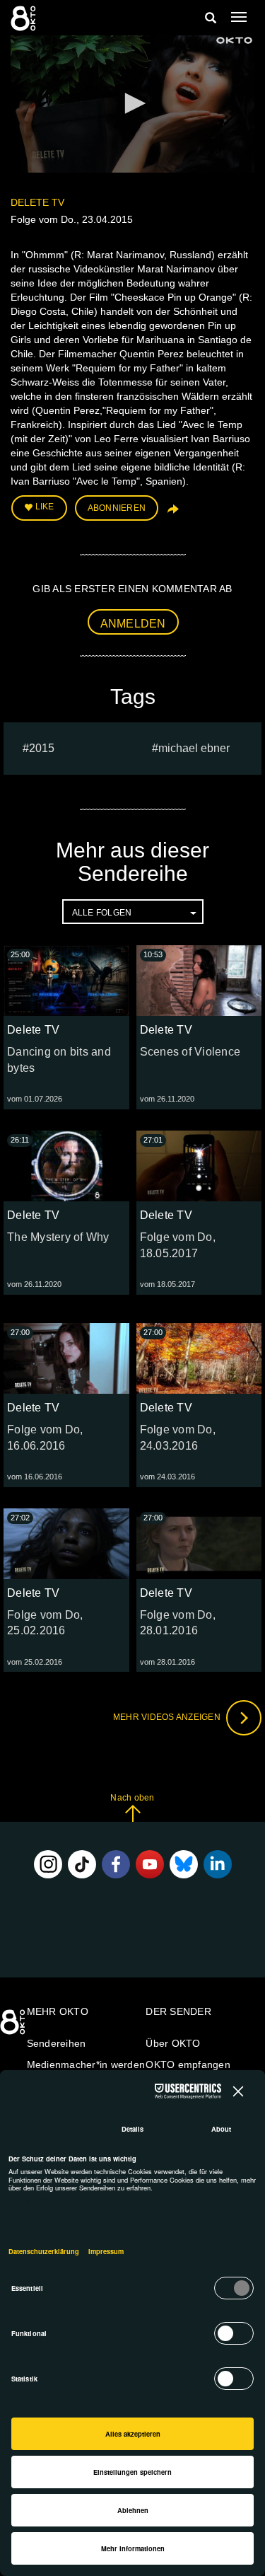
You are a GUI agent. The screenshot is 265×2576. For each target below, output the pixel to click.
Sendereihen (57, 2043)
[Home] (14, 2027)
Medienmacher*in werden (86, 2064)
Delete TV (37, 202)
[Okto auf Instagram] (48, 1864)
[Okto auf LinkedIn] (218, 1864)
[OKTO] (25, 18)
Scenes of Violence (190, 1052)
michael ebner (194, 748)
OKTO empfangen (188, 2064)
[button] (133, 103)
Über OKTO (173, 2043)
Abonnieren (117, 508)
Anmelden (133, 624)
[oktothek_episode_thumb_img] (66, 981)
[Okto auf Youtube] (150, 1864)
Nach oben (132, 1798)
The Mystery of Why (58, 1237)
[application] (132, 104)
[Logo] (235, 40)
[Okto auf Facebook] (116, 1864)
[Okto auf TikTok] (82, 1864)
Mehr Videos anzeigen (168, 1717)
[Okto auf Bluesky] (184, 1864)
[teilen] (172, 514)
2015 (42, 748)
